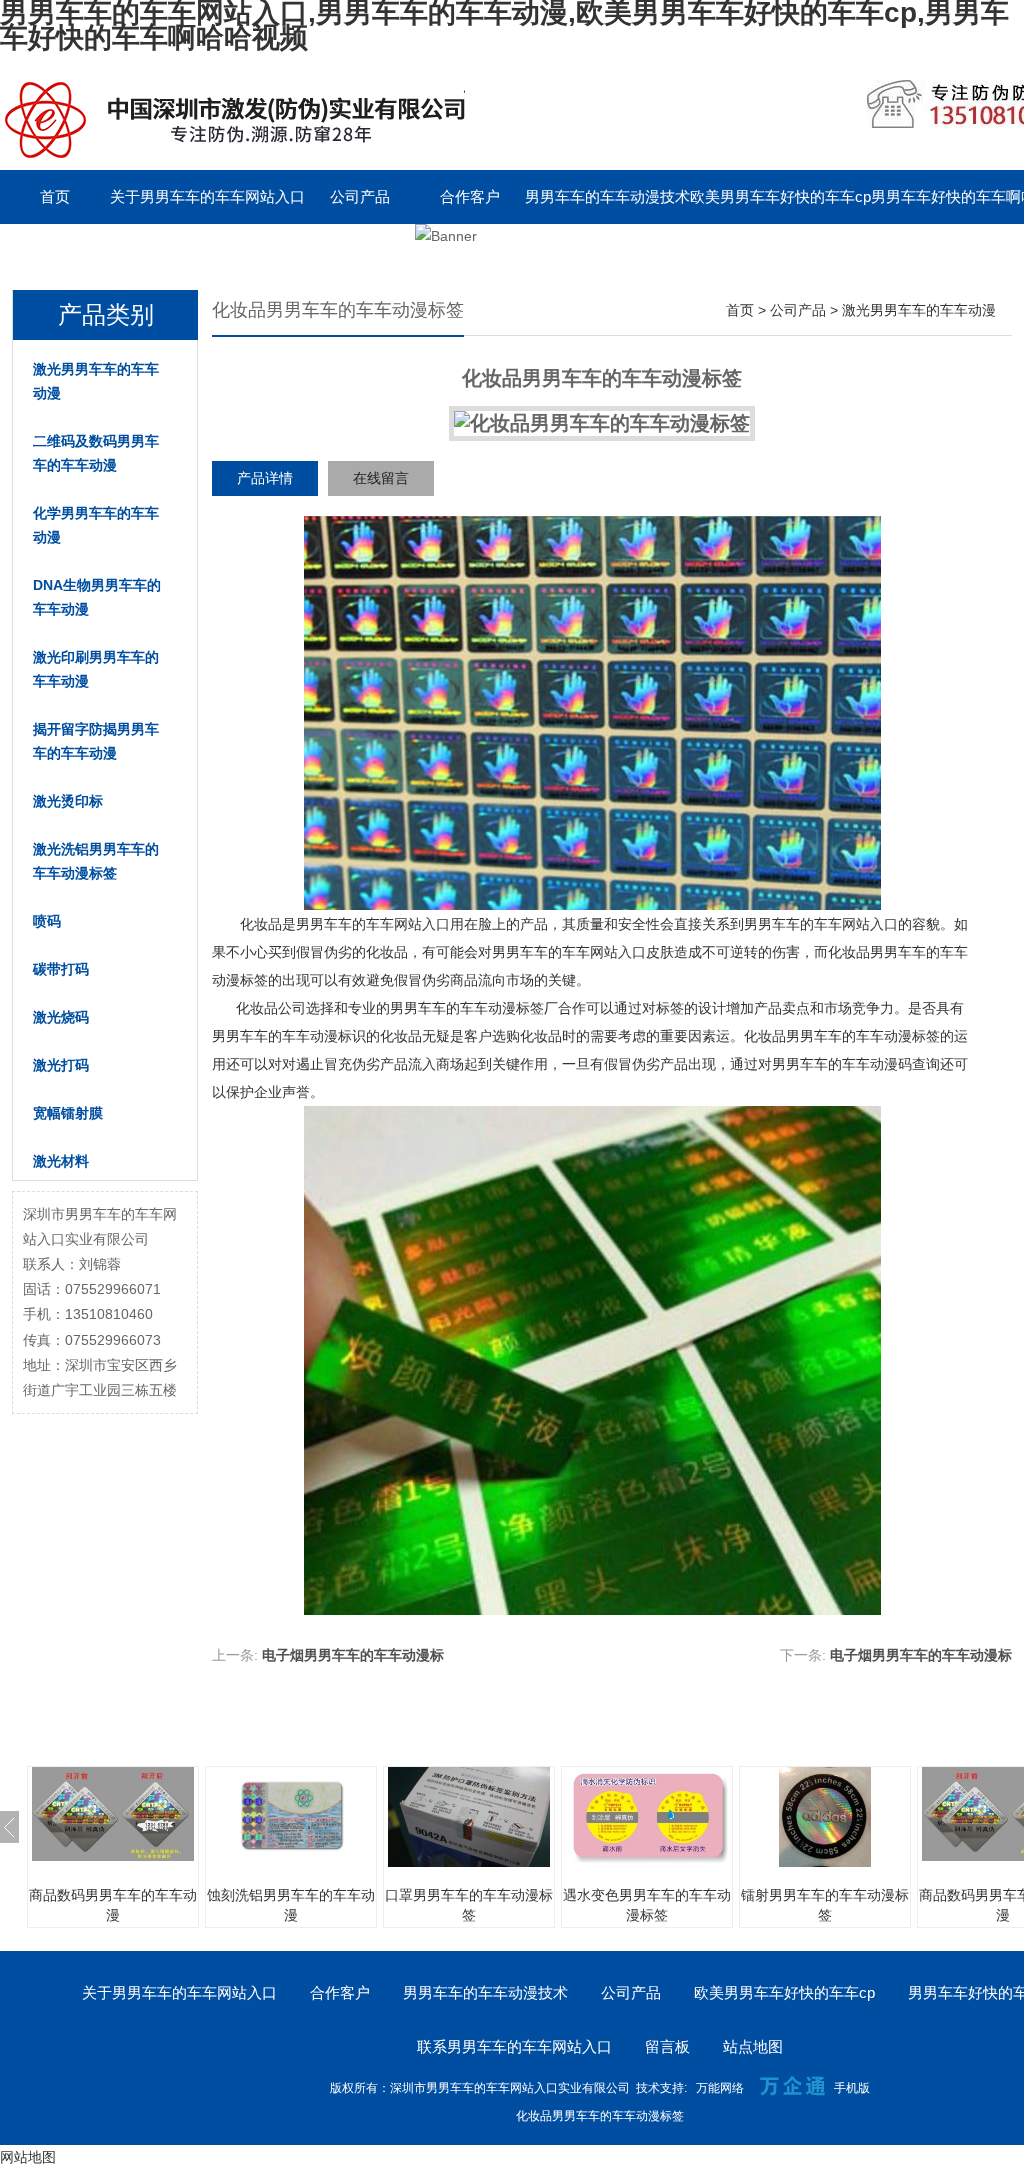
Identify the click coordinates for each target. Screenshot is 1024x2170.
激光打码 (61, 1065)
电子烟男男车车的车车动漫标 (353, 1655)
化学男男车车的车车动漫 (96, 525)
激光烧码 (61, 1017)
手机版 (852, 2088)
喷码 (47, 921)
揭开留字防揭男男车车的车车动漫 (96, 741)
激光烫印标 (68, 801)
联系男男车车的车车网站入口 (97, 250)
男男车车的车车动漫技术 (607, 196)
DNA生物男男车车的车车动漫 (97, 597)
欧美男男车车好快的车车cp (780, 196)
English (360, 250)
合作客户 (470, 196)
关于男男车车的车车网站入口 (207, 196)
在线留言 (381, 478)
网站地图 (28, 2157)
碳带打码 (61, 969)
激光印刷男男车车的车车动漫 (96, 669)
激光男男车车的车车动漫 (96, 381)
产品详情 (265, 478)
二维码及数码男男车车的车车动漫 (96, 453)
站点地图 (753, 2046)
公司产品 (360, 196)
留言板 (250, 250)
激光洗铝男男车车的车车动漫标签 (96, 861)
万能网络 (720, 2088)
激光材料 (61, 1161)
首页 (55, 196)
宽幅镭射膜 (68, 1113)
